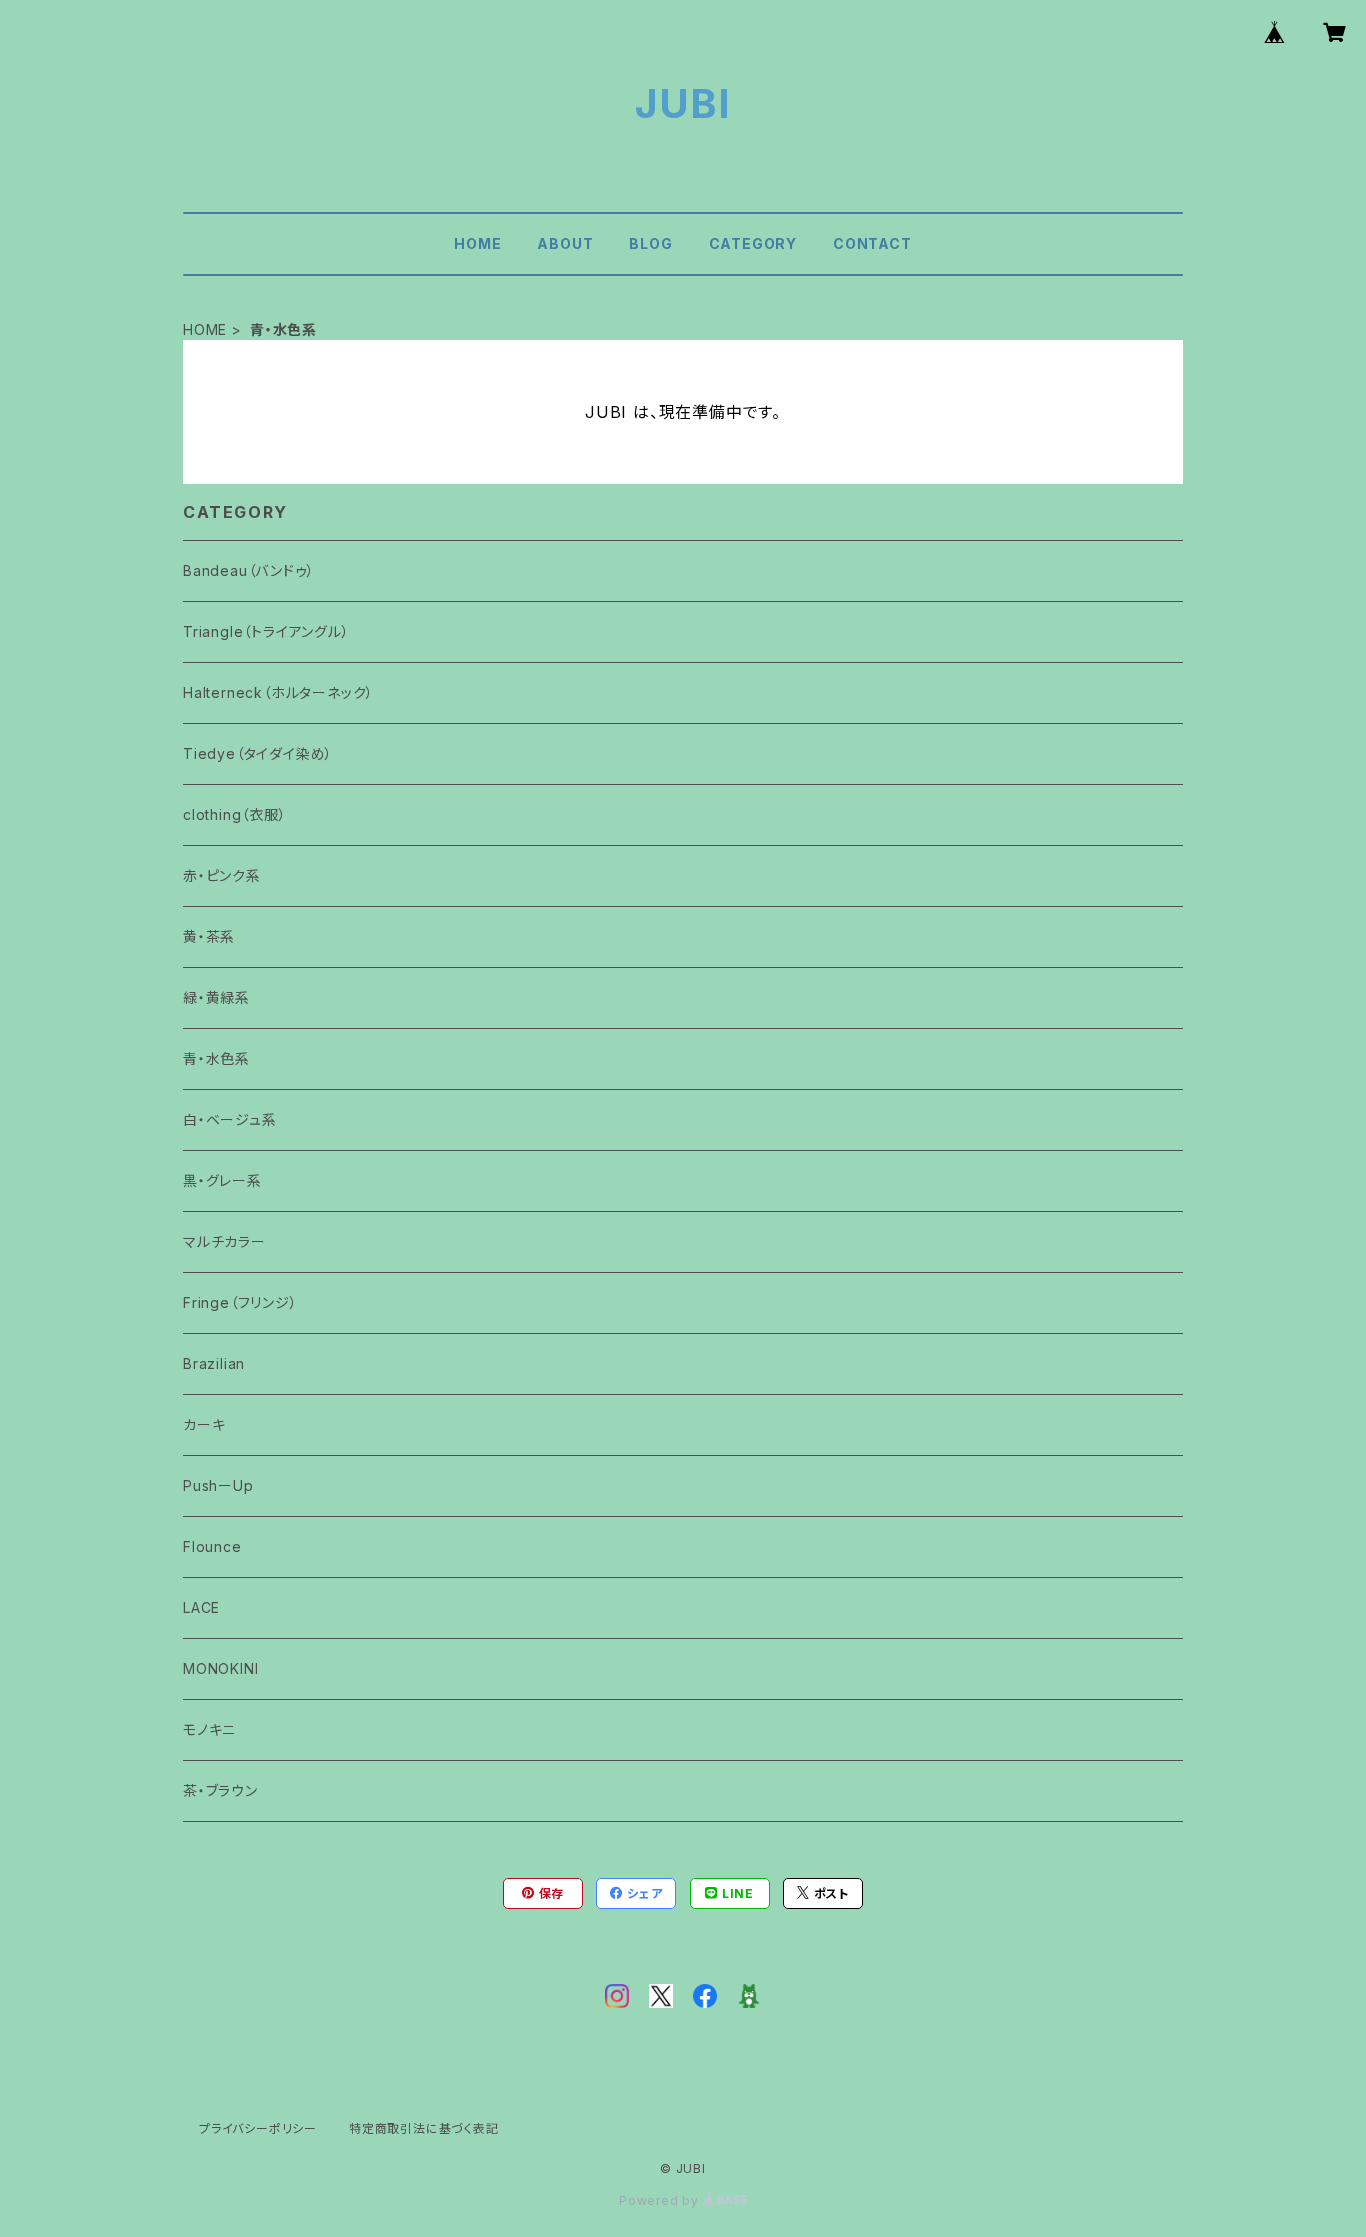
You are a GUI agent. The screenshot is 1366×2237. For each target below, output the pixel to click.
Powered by (661, 2200)
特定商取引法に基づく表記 (424, 2128)
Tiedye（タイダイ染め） (258, 753)
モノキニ (209, 1729)
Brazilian (214, 1363)
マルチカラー (224, 1241)
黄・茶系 (209, 936)
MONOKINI (220, 1668)
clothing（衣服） (235, 814)
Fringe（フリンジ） (240, 1302)
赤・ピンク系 (222, 875)
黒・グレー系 (222, 1180)
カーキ (204, 1424)
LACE (201, 1607)
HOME (477, 243)
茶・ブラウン (220, 1790)
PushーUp (218, 1485)
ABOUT (565, 243)
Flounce (212, 1546)
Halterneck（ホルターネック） (278, 692)
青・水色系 (216, 1058)
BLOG (650, 243)
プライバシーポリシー (258, 2128)
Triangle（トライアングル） (266, 631)
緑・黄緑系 (216, 997)
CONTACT (872, 243)
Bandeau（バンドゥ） (248, 570)
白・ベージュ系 (230, 1119)
